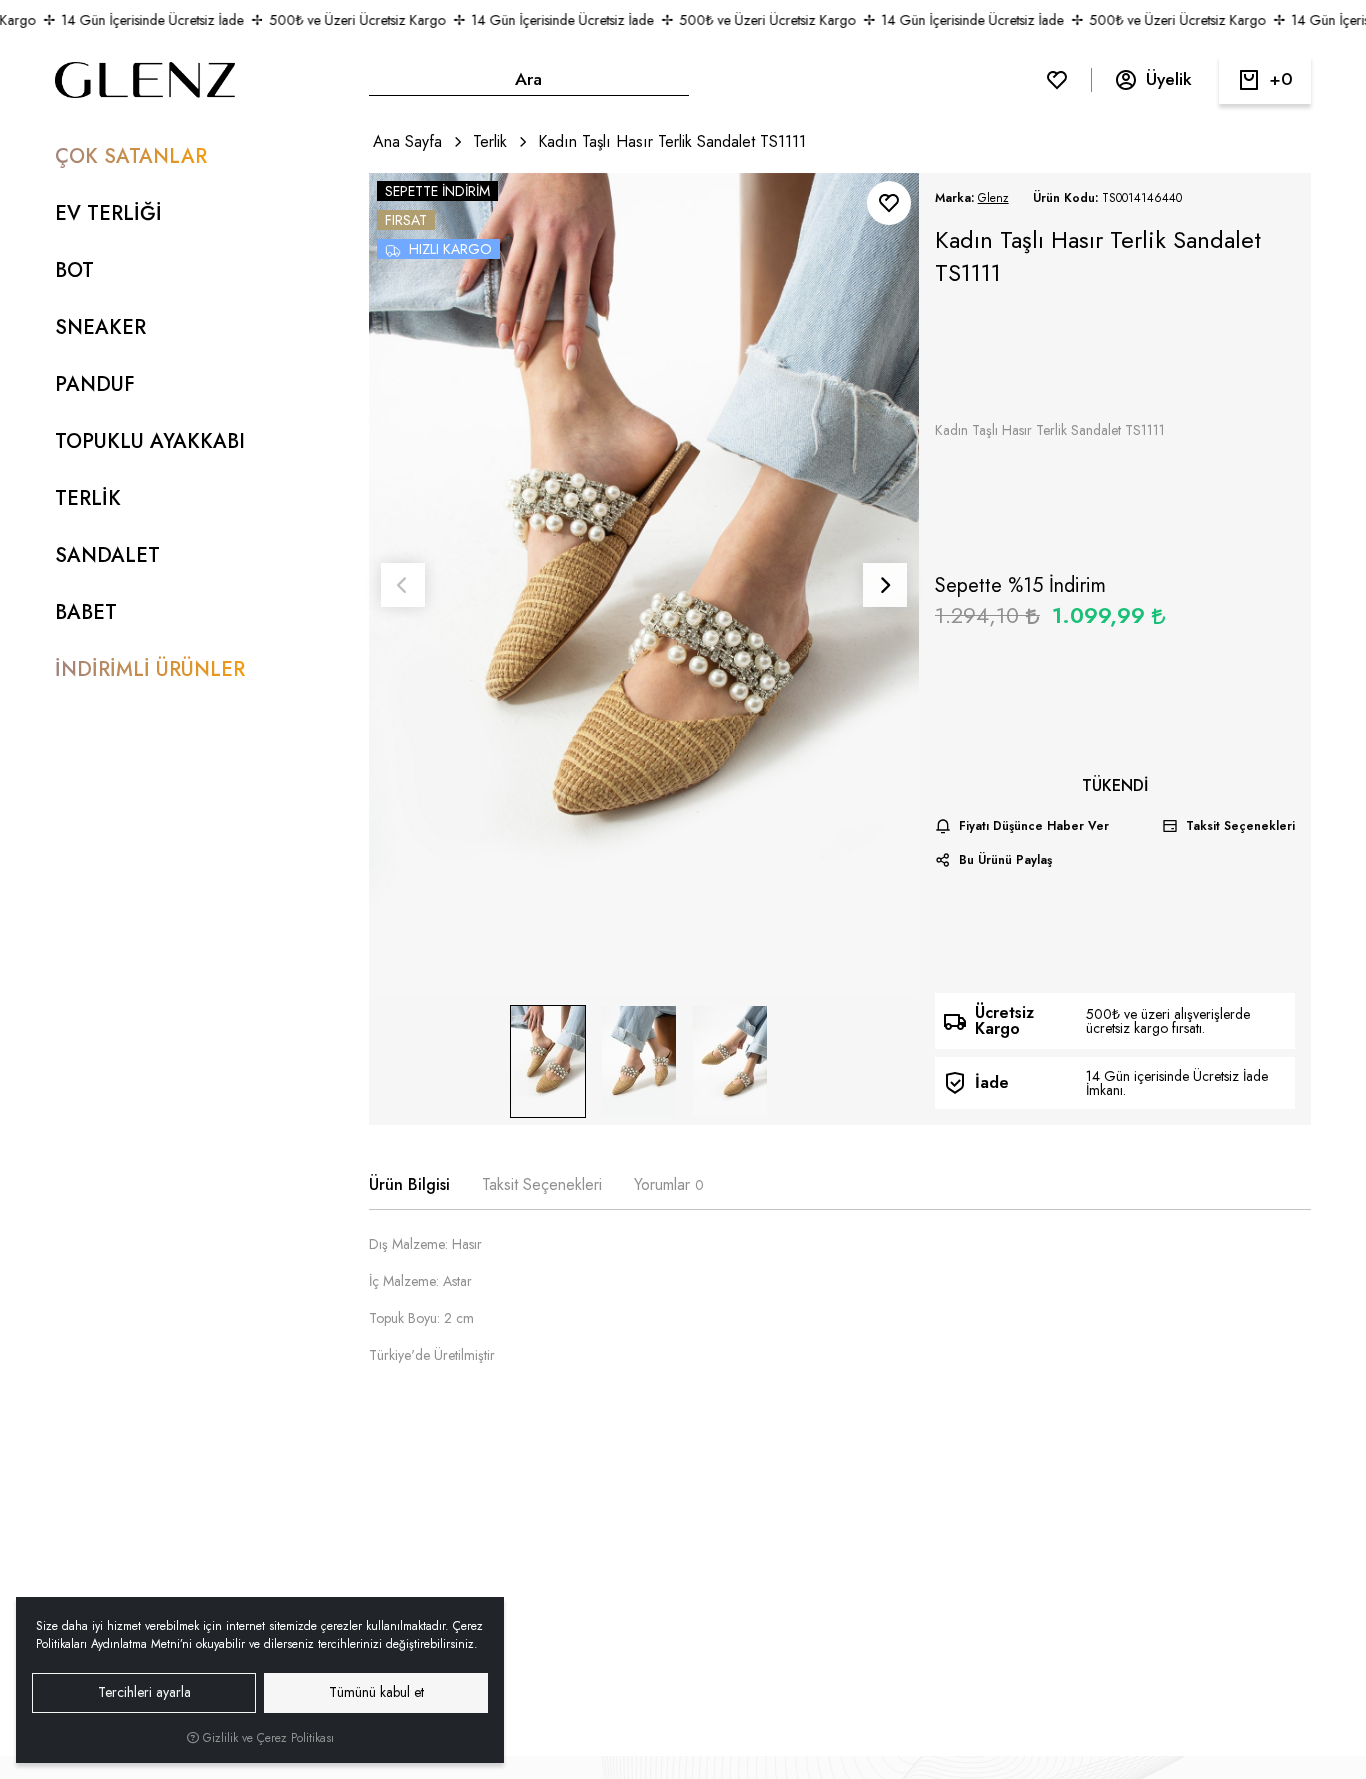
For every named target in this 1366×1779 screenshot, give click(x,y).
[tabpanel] (840, 1308)
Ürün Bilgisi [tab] (409, 1184)
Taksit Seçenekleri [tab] (542, 1184)
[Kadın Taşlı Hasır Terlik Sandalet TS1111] (644, 585)
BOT (74, 270)
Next (885, 585)
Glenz (993, 198)
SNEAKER (100, 327)
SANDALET (107, 555)
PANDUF (95, 384)
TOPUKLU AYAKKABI (150, 441)
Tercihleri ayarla (144, 1692)
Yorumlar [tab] (669, 1184)
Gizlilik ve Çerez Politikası (266, 1738)
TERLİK (88, 498)
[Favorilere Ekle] (889, 203)
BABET (86, 612)
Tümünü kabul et (376, 1692)
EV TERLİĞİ (108, 213)
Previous (403, 585)
